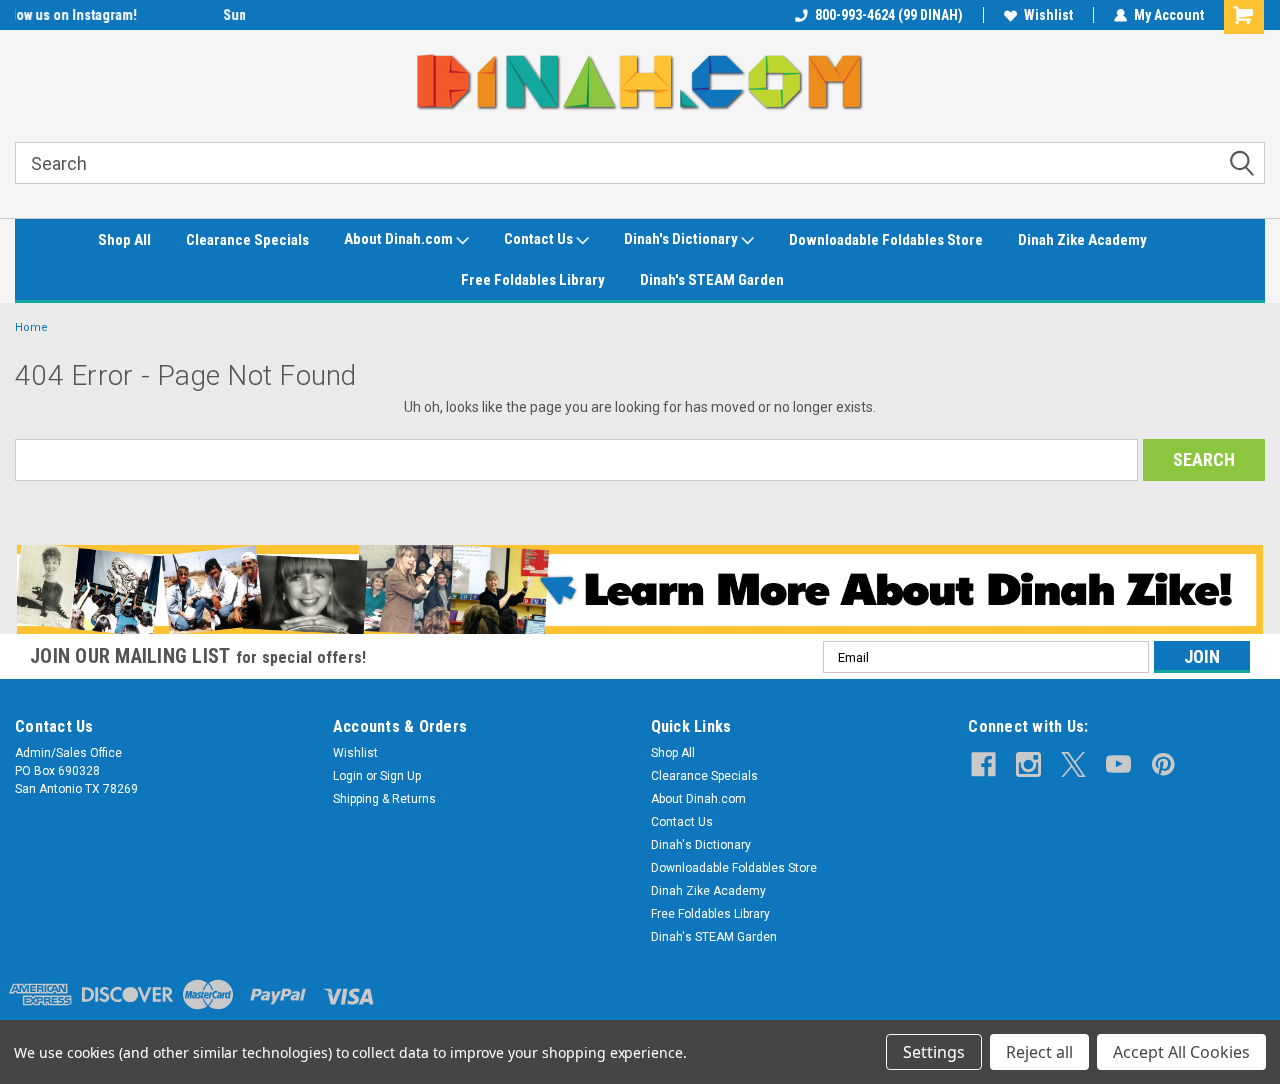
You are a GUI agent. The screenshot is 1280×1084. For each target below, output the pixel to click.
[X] (1073, 764)
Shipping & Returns (384, 799)
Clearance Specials (247, 240)
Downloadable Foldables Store (886, 240)
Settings (934, 1052)
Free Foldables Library (533, 280)
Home (31, 327)
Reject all (1039, 1052)
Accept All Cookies (1181, 1052)
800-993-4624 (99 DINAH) (889, 15)
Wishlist (1048, 15)
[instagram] (1028, 764)
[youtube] (1118, 764)
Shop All (124, 240)
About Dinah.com (400, 239)
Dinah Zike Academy (1082, 240)
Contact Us (540, 239)
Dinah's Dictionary (682, 239)
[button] (640, 590)
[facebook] (983, 764)
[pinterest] (1163, 764)
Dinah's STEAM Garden (712, 280)
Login (348, 776)
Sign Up (400, 776)
